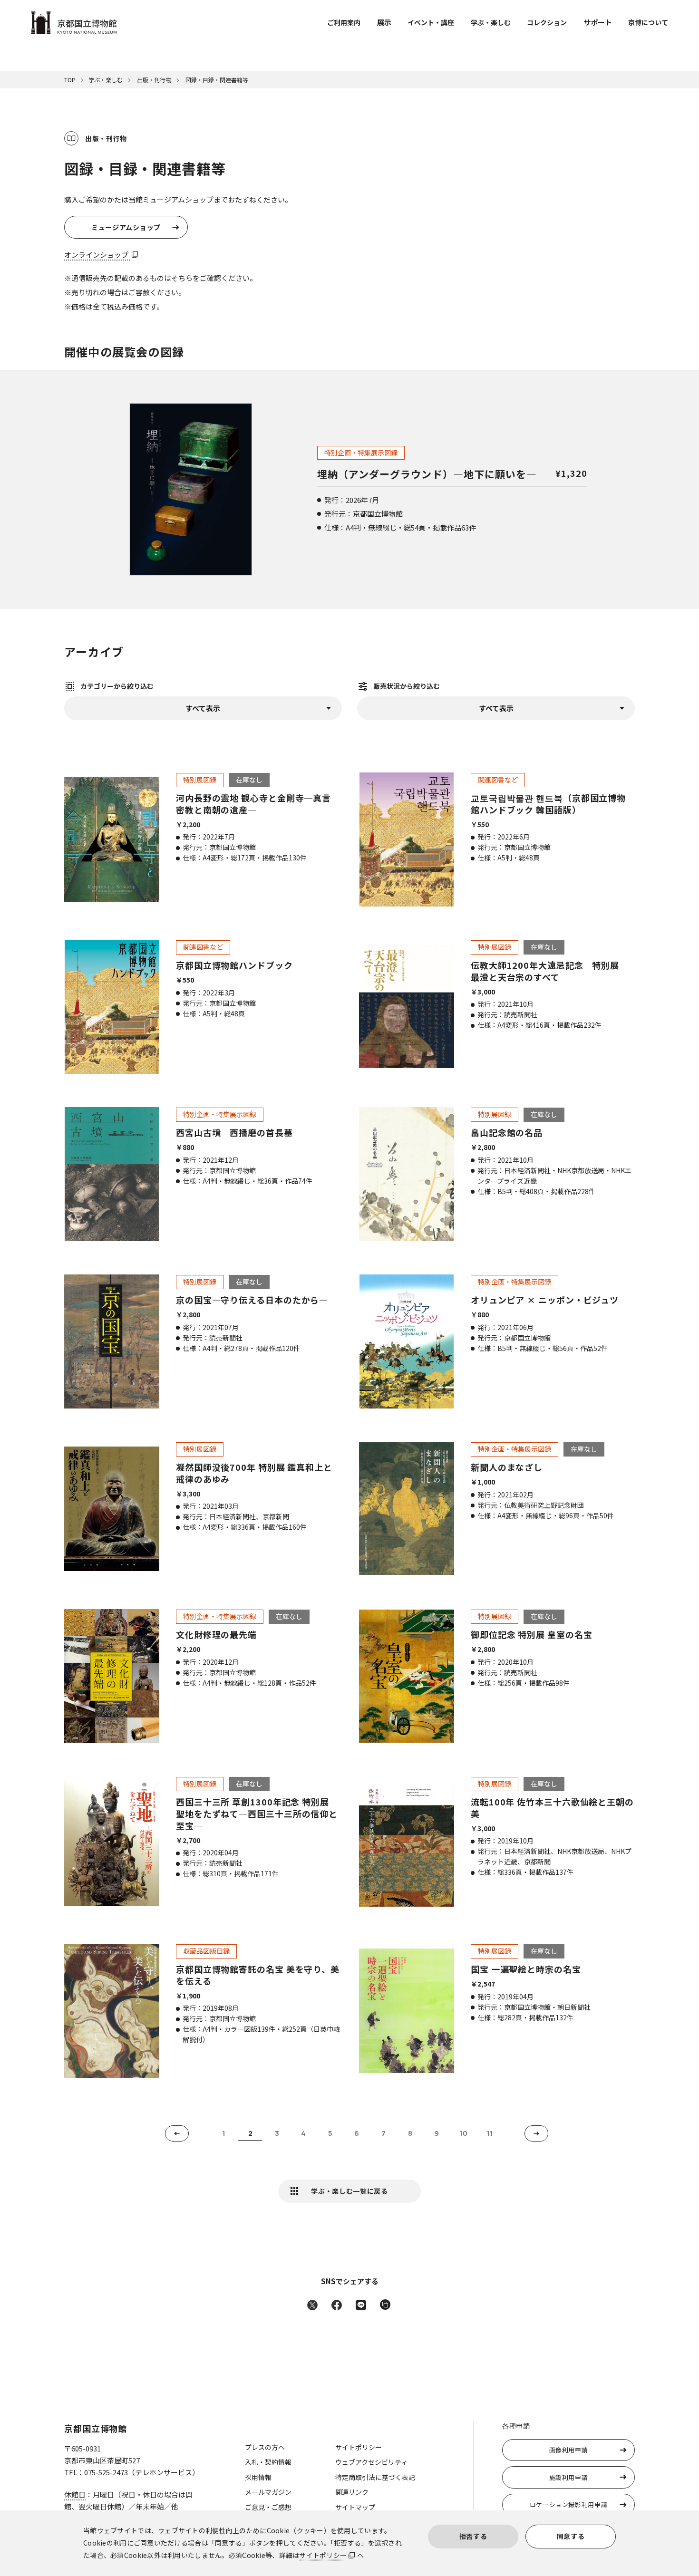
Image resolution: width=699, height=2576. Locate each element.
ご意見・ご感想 (268, 2507)
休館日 (75, 2494)
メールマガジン (268, 2492)
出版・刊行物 (153, 80)
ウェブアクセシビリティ (371, 2462)
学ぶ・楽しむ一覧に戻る (349, 2191)
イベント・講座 (431, 22)
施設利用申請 (569, 2477)
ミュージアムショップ (126, 227)
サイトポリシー (323, 2555)
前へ (177, 2133)
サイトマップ (355, 2507)
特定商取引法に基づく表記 (375, 2477)
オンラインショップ (97, 255)
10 (463, 2133)
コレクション (547, 22)
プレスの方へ (265, 2447)
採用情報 (258, 2477)
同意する (571, 2536)
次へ (536, 2133)
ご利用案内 (344, 22)
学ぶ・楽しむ (491, 22)
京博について (648, 22)
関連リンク (352, 2492)
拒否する (473, 2536)
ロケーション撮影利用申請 (569, 2504)
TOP (70, 80)
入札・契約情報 (268, 2462)
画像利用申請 (569, 2450)
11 (490, 2133)
